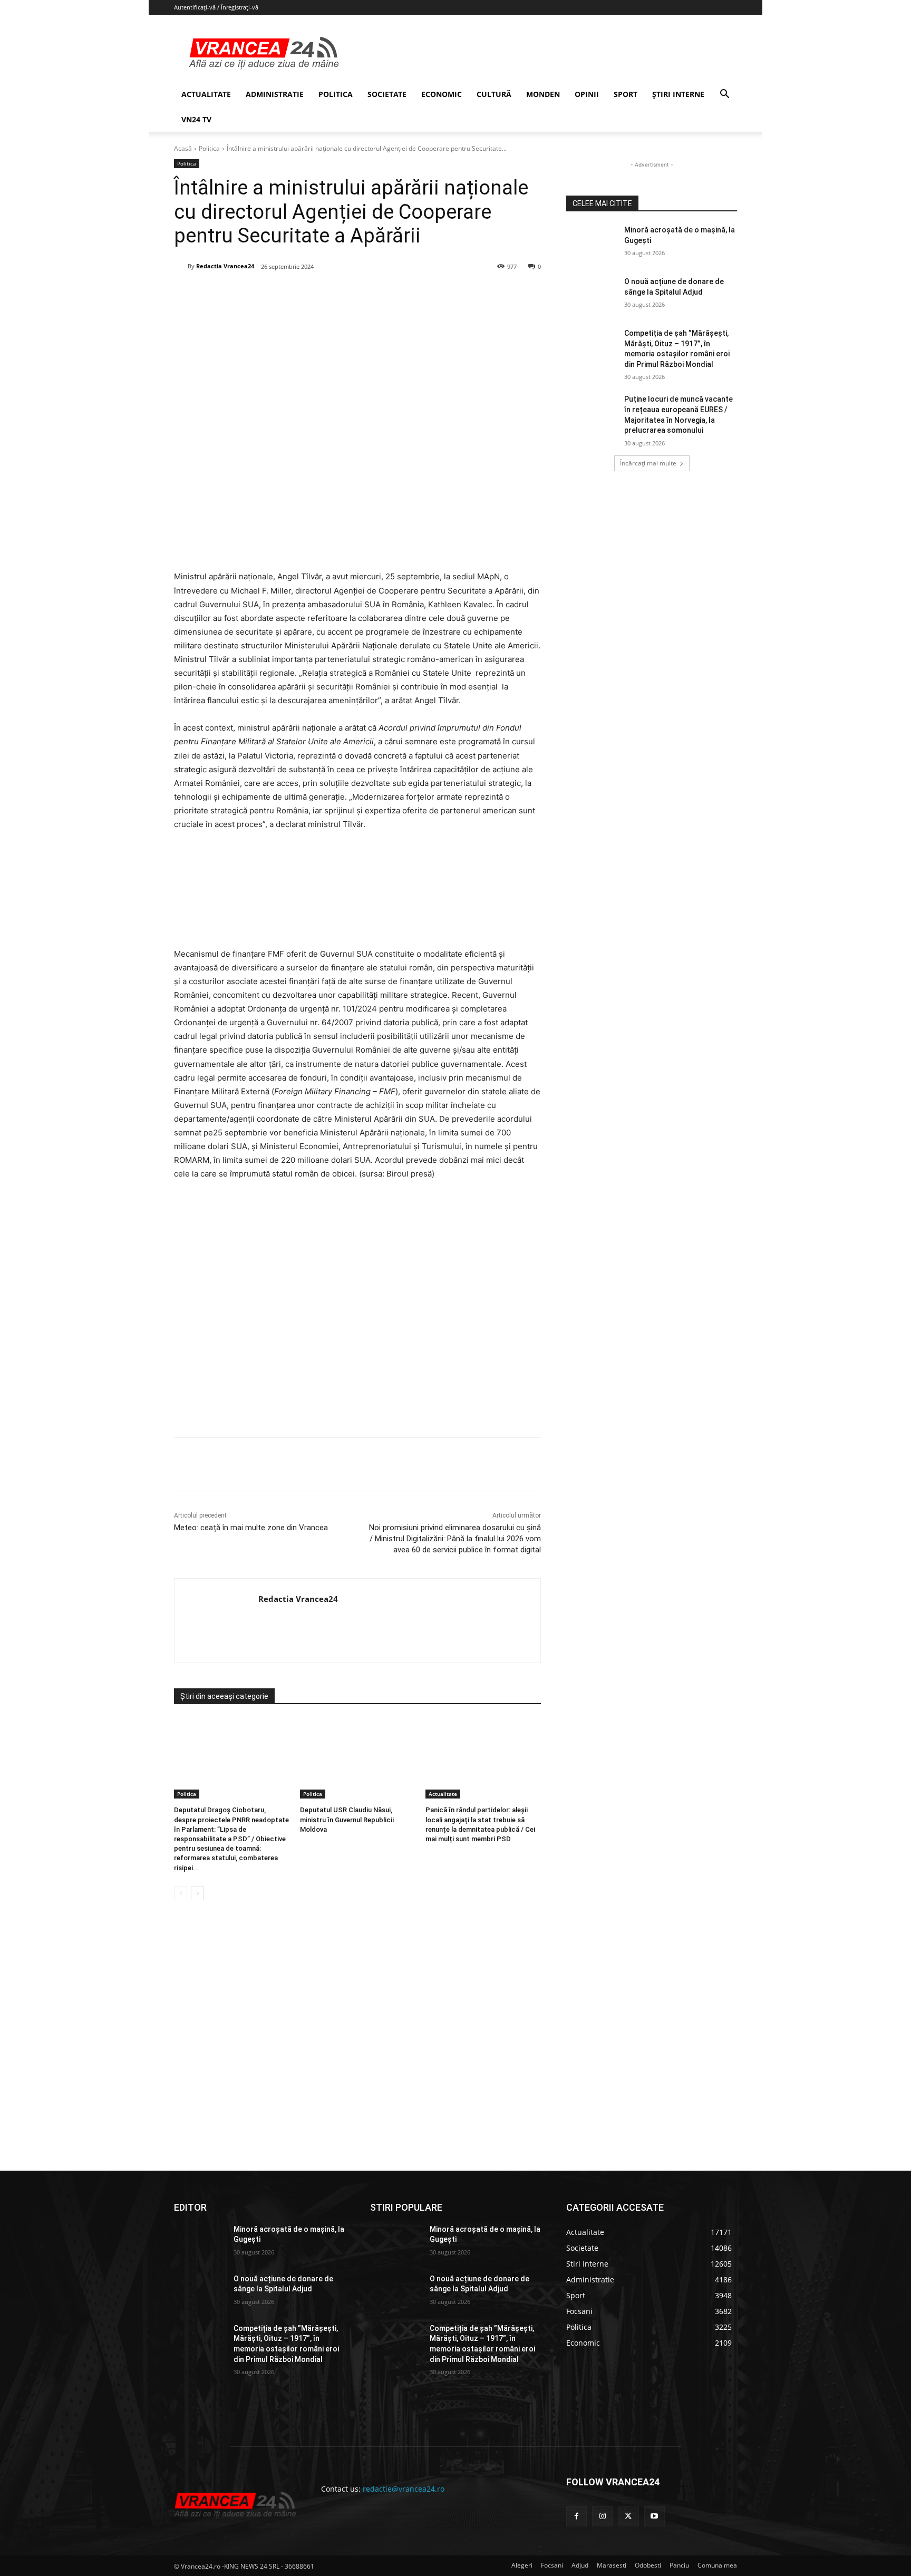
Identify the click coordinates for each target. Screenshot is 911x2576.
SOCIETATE (387, 94)
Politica (209, 148)
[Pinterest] (301, 294)
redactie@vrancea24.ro (404, 2489)
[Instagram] (602, 2516)
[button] (724, 95)
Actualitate (443, 1794)
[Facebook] (253, 294)
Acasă (183, 148)
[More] (399, 1464)
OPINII (587, 94)
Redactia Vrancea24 (225, 266)
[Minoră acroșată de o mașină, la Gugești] (592, 243)
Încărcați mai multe (648, 463)
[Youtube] (655, 2516)
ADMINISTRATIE (275, 94)
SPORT (626, 94)
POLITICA (336, 94)
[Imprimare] (374, 294)
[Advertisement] (357, 1313)
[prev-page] (181, 1893)
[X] (277, 294)
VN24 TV (196, 119)
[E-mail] (350, 294)
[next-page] (197, 1893)
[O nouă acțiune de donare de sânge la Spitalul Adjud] (592, 295)
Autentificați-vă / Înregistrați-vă (216, 7)
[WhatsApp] (325, 294)
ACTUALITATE (206, 94)
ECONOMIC (442, 94)
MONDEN (543, 94)
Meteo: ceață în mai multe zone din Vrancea (251, 1528)
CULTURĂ (494, 94)
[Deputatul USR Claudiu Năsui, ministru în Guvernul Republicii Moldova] (358, 1758)
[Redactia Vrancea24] (181, 266)
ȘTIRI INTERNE (678, 94)
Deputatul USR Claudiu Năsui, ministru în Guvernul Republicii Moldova (347, 1819)
